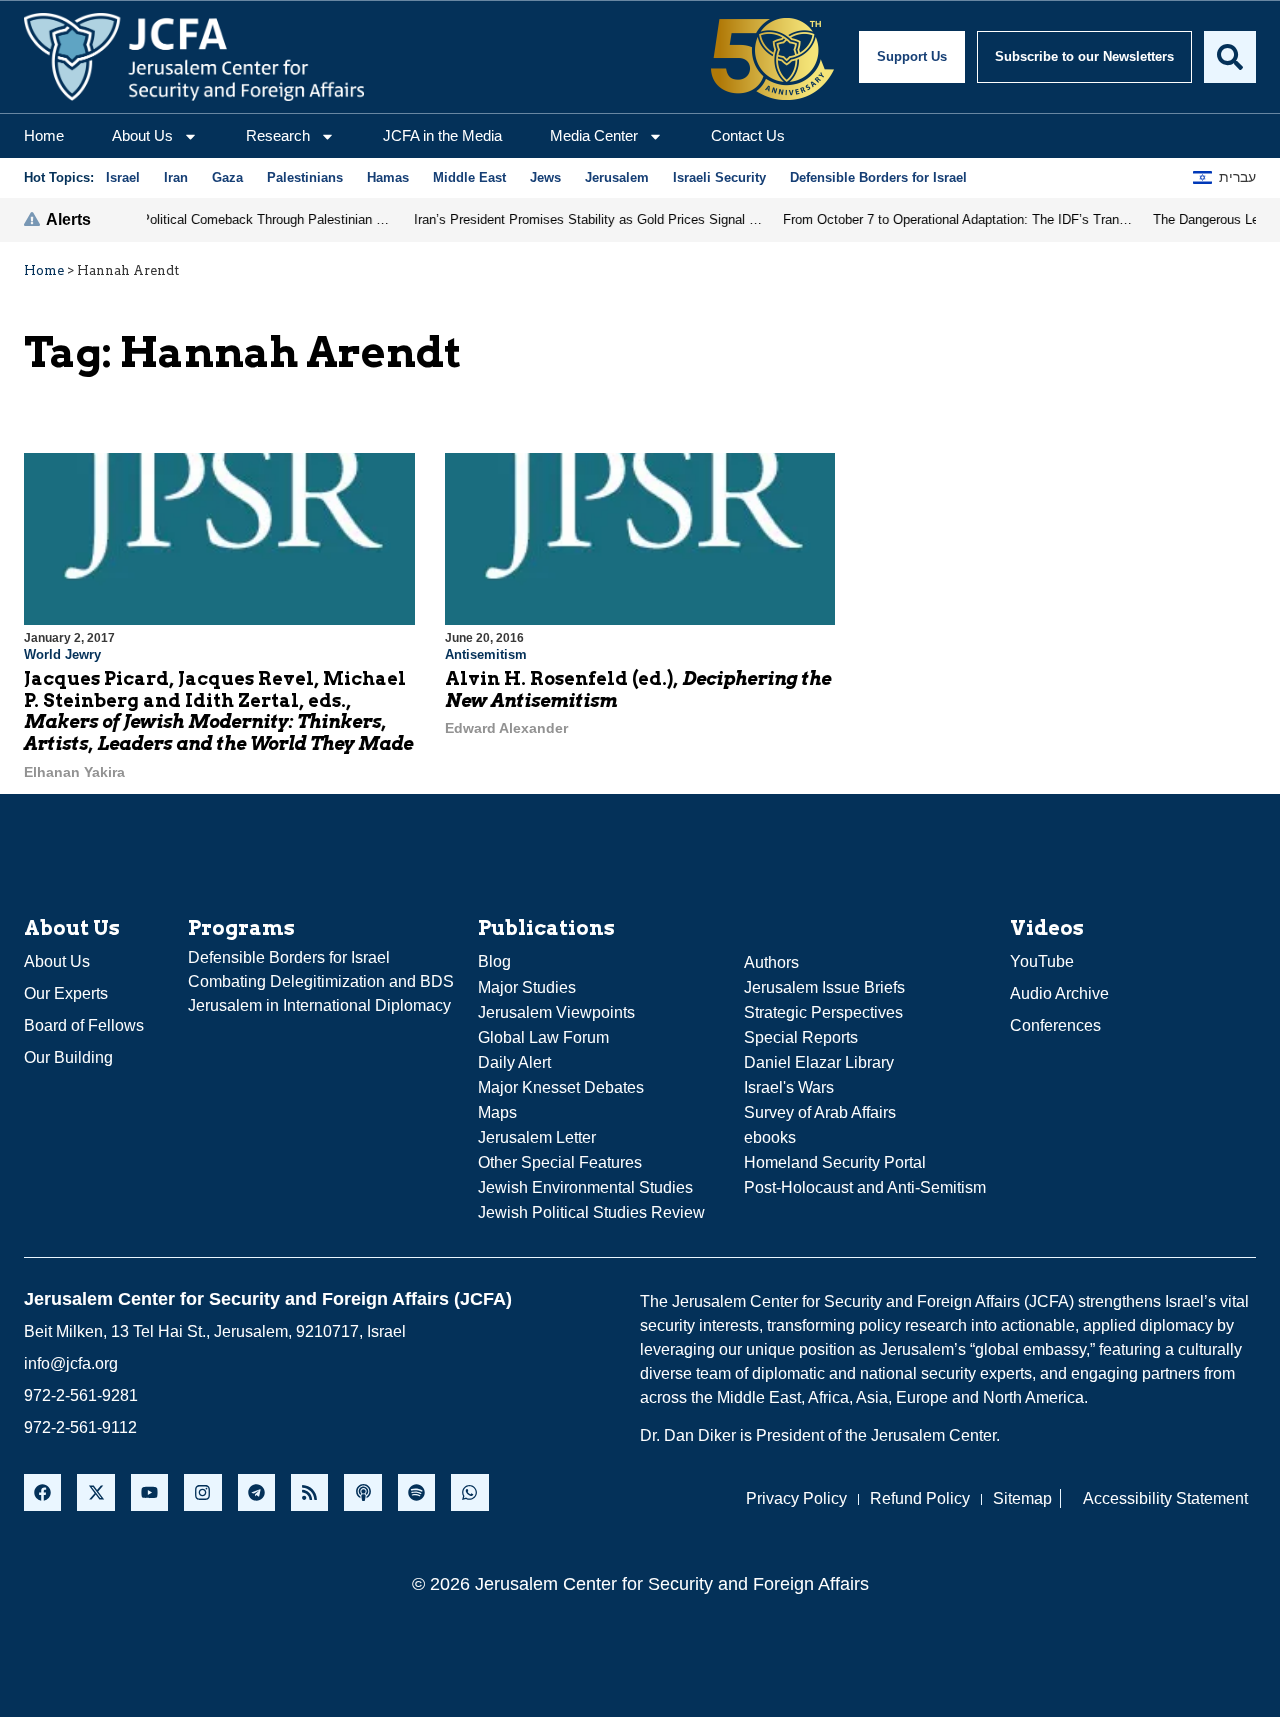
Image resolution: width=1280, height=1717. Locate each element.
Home (44, 135)
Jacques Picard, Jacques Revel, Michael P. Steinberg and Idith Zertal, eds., (218, 711)
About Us (142, 135)
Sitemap (1022, 1498)
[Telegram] (256, 1492)
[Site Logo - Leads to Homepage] (194, 57)
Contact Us (748, 135)
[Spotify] (416, 1492)
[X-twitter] (95, 1492)
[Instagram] (202, 1492)
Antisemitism (486, 654)
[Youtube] (149, 1492)
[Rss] (309, 1492)
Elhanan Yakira (74, 772)
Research (278, 135)
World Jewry (62, 654)
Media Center (594, 135)
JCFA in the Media (442, 135)
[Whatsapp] (469, 1492)
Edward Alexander (506, 728)
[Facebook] (42, 1492)
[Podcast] (362, 1492)
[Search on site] (1230, 57)
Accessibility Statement (1165, 1498)
